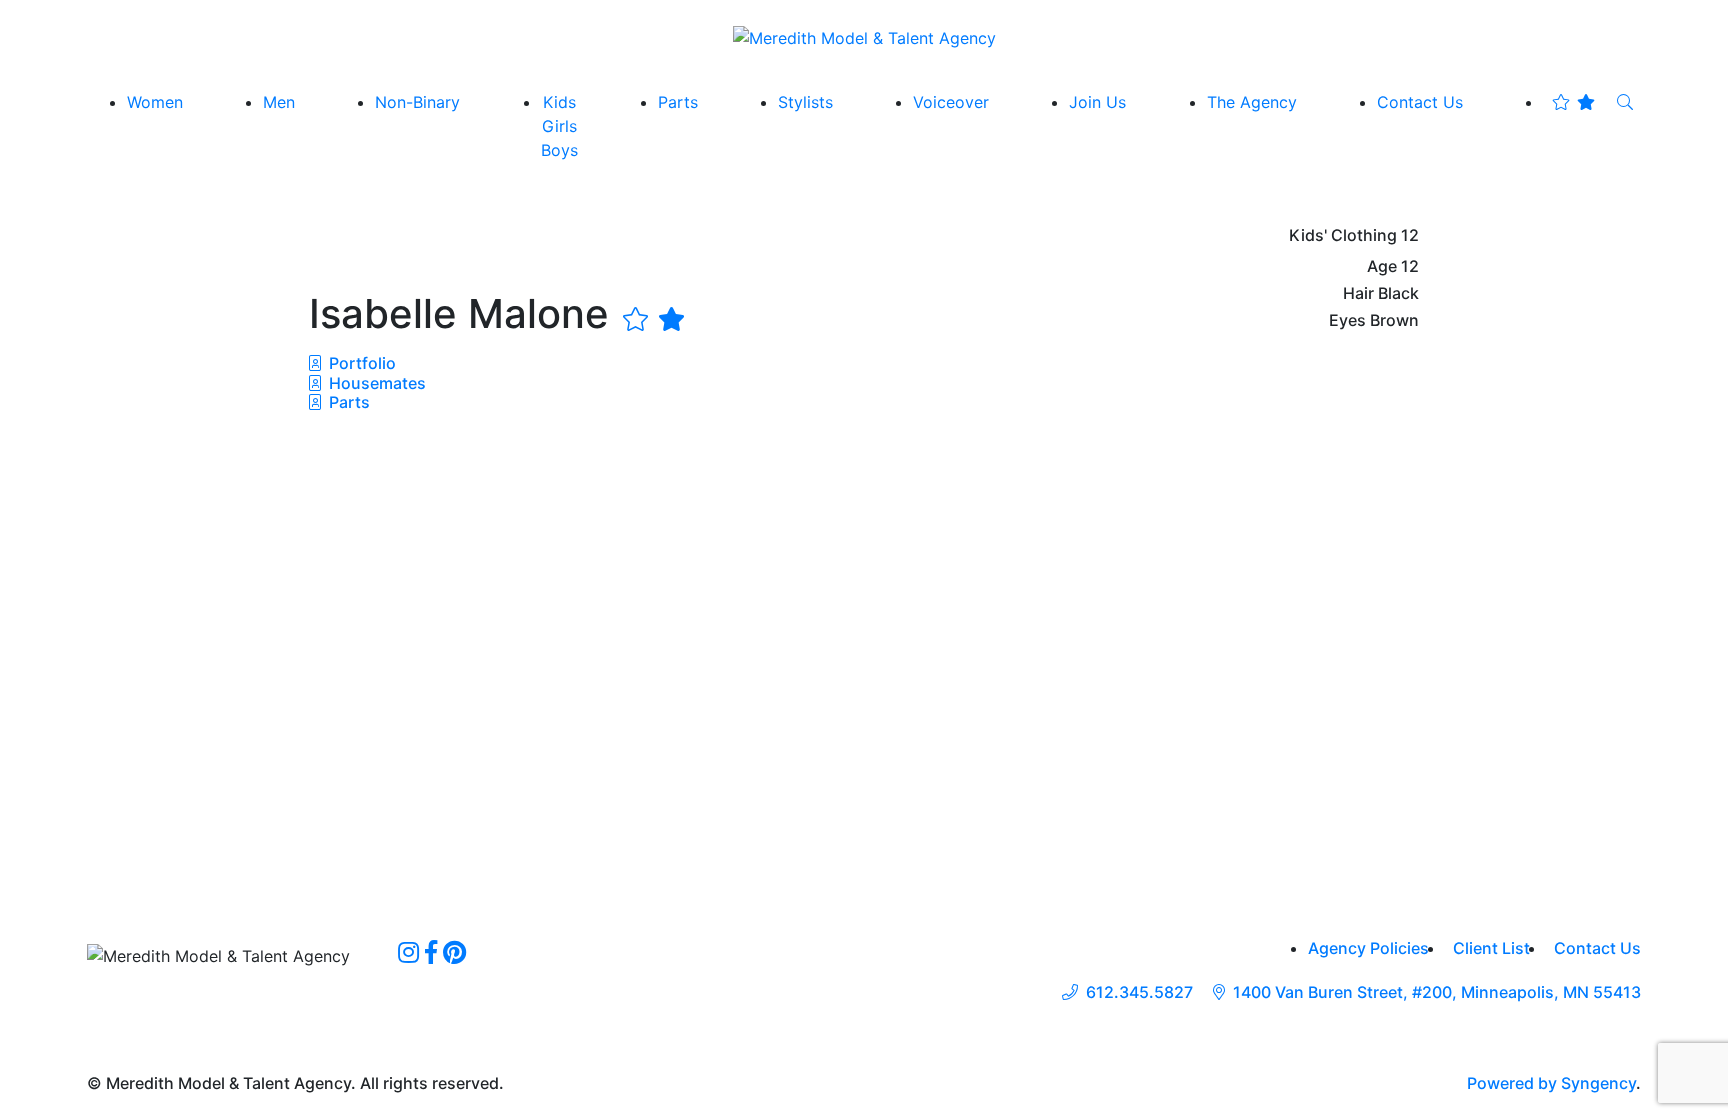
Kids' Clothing (1343, 235)
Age (1382, 266)
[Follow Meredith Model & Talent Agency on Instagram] (408, 952)
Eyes (1347, 320)
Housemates (375, 383)
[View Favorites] (1573, 102)
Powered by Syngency (1551, 1083)
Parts (347, 402)
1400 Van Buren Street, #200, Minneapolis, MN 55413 (1437, 992)
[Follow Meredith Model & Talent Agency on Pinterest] (454, 952)
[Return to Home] (864, 37)
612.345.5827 (1139, 992)
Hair (1358, 293)
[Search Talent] (1625, 102)
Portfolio (360, 363)
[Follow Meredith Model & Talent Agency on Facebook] (431, 952)
